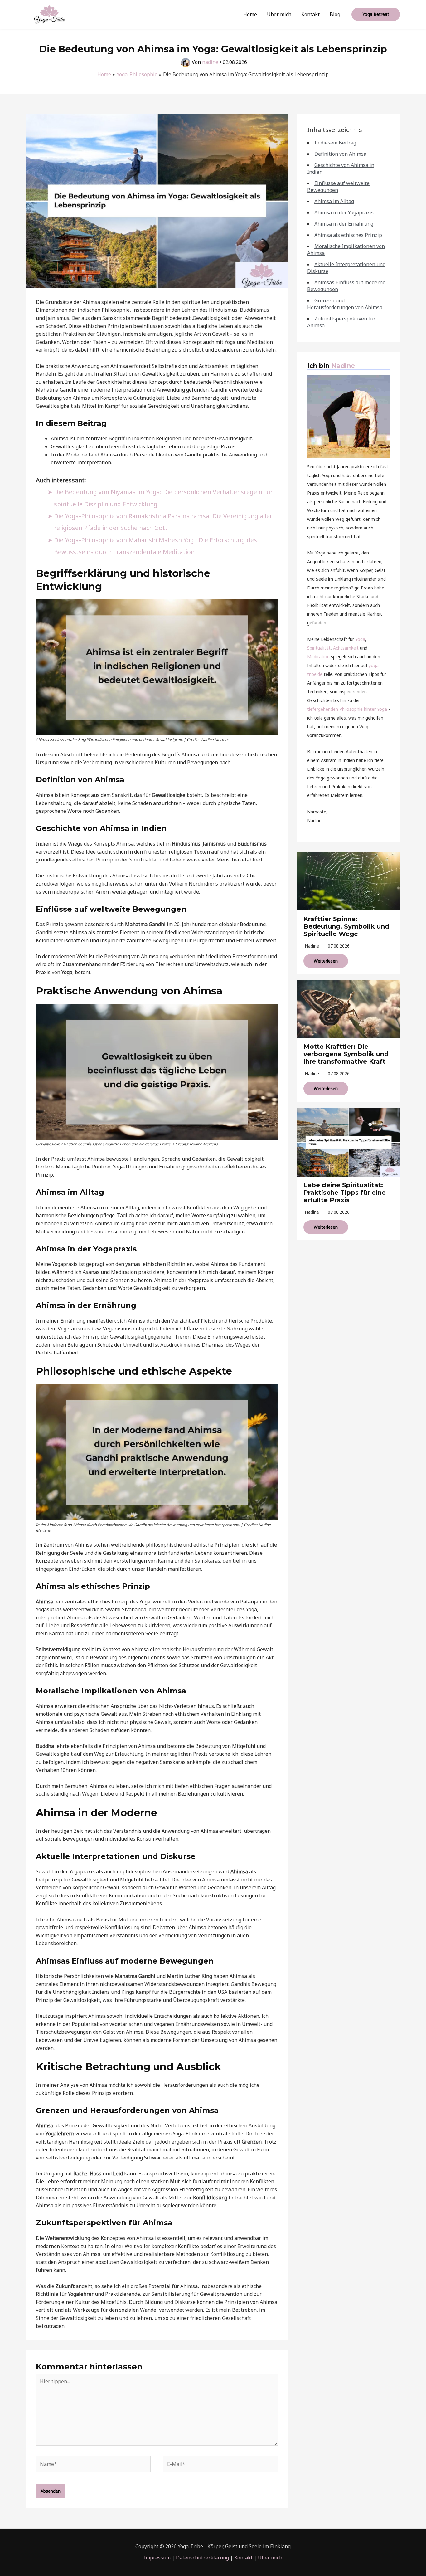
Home (250, 14)
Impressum (157, 2558)
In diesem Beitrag (335, 143)
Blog (335, 14)
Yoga (360, 639)
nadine (312, 946)
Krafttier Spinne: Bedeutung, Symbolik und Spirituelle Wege (346, 926)
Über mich (279, 14)
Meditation (318, 657)
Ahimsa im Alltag (334, 201)
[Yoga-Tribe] (49, 14)
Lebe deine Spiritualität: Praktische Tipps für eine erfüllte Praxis (345, 1193)
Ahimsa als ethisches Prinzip (348, 235)
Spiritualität (319, 648)
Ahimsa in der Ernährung (344, 224)
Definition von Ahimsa (340, 154)
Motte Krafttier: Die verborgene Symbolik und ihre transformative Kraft (346, 1054)
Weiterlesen (326, 961)
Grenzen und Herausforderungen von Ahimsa (345, 304)
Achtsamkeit (346, 648)
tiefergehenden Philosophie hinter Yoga (347, 709)
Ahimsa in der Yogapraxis (344, 212)
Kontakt (310, 14)
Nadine (343, 366)
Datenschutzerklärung (202, 2558)
